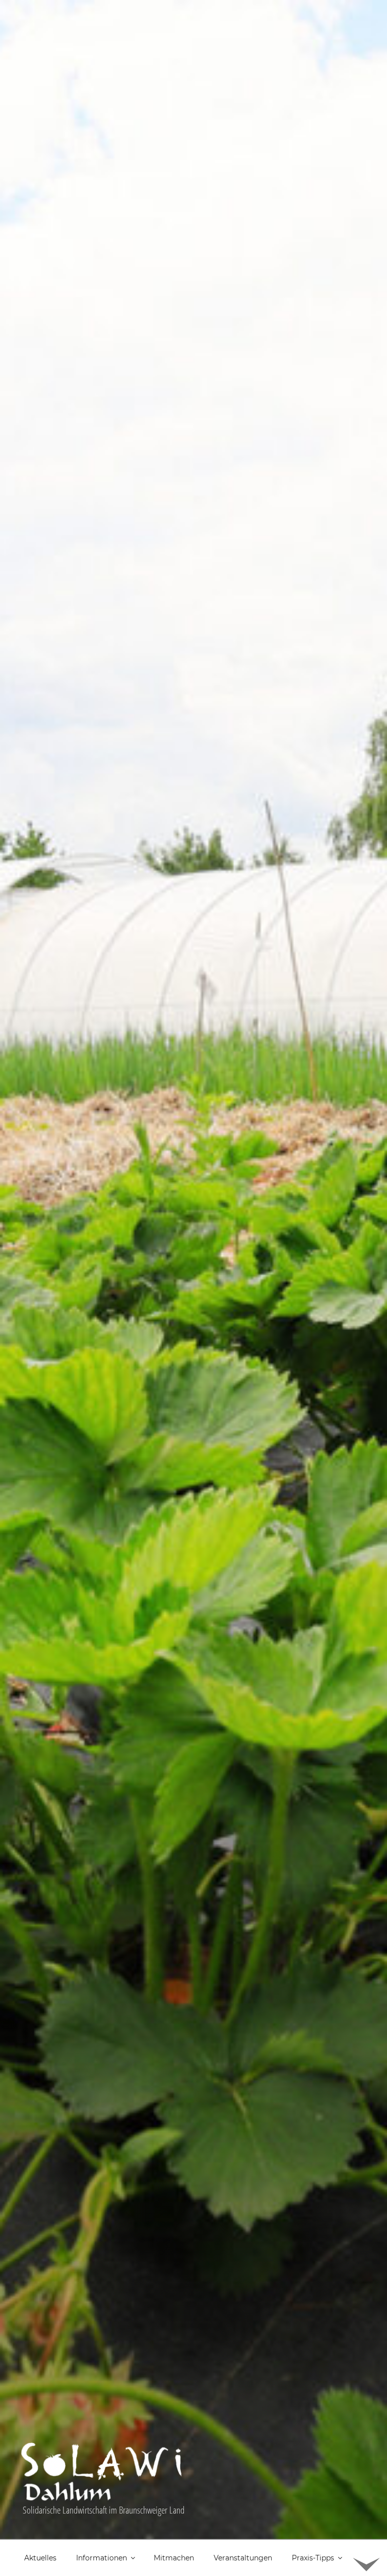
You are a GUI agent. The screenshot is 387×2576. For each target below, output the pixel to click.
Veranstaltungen (243, 2558)
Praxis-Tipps (313, 2558)
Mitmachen (174, 2558)
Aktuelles (40, 2558)
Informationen (102, 2558)
